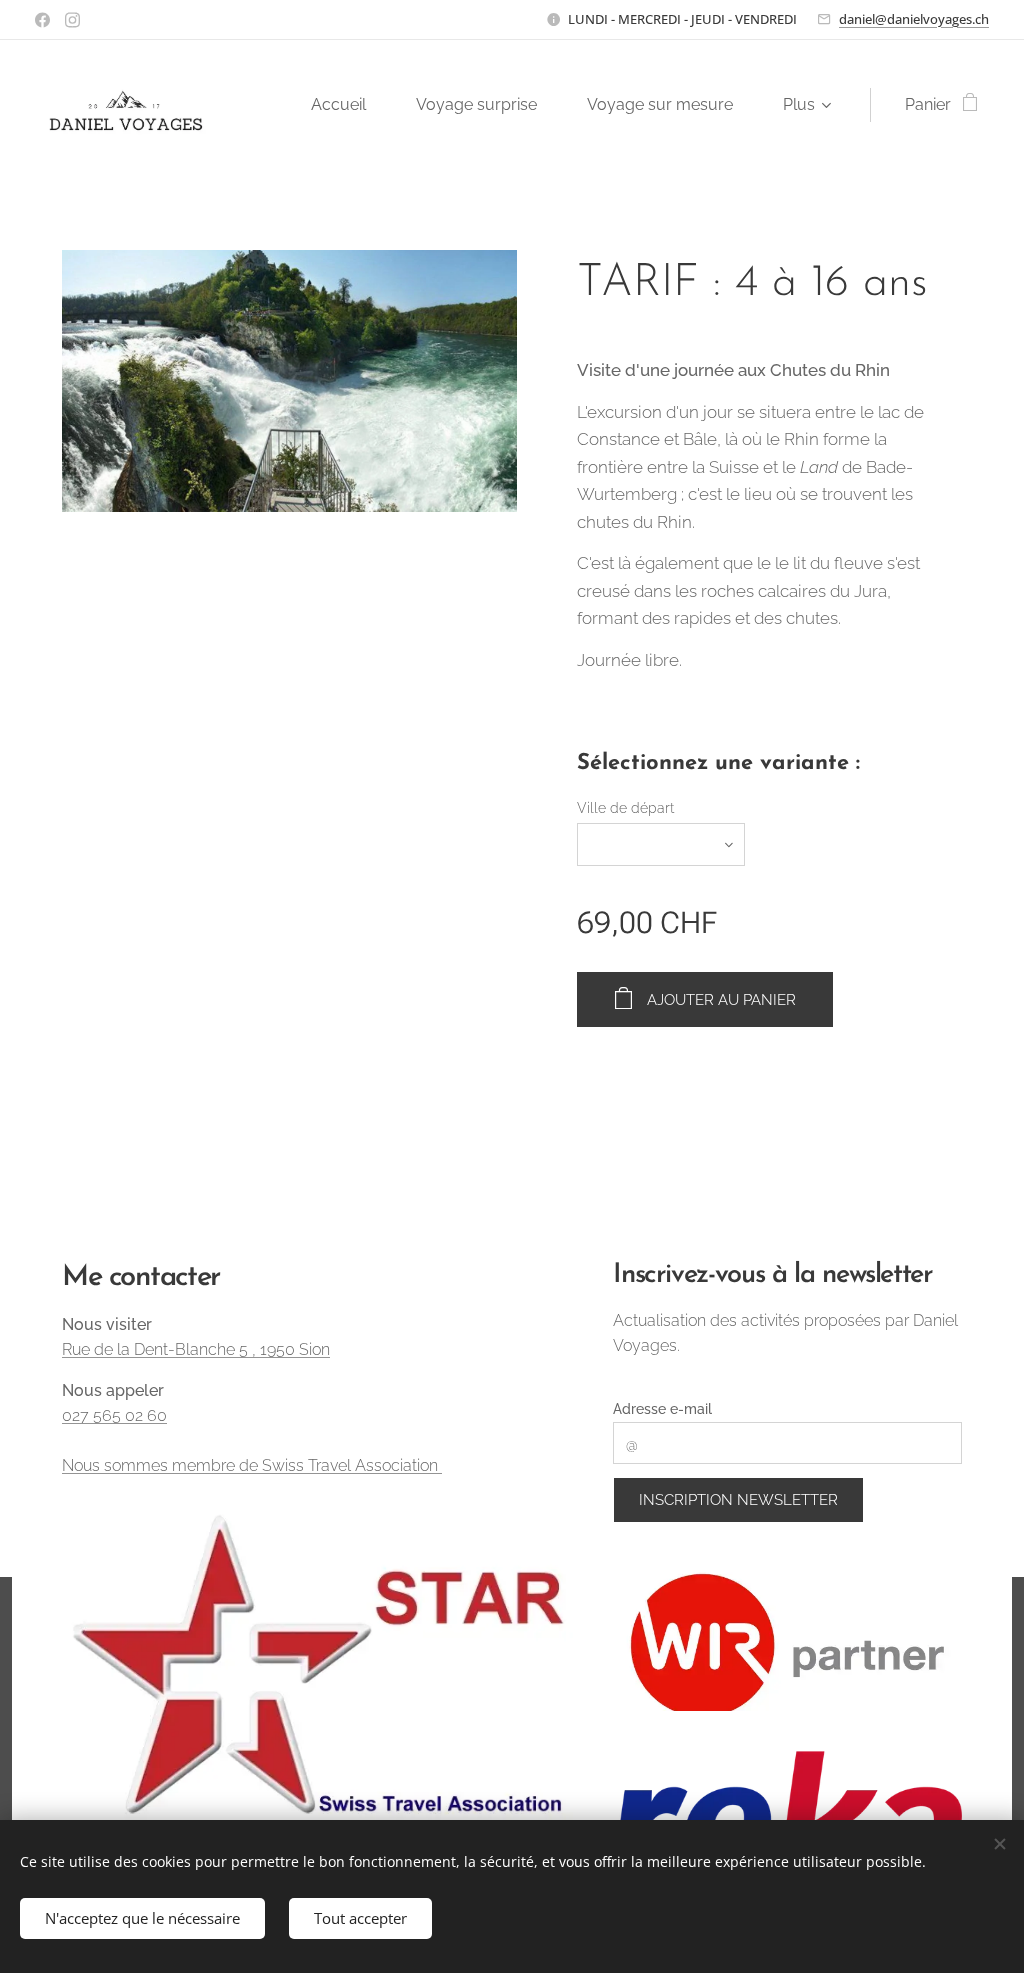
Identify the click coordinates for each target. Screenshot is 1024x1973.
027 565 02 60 (114, 1415)
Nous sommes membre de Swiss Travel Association (252, 1465)
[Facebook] (42, 20)
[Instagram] (72, 20)
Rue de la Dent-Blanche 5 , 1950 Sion (196, 1349)
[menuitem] (348, 105)
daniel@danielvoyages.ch (914, 19)
